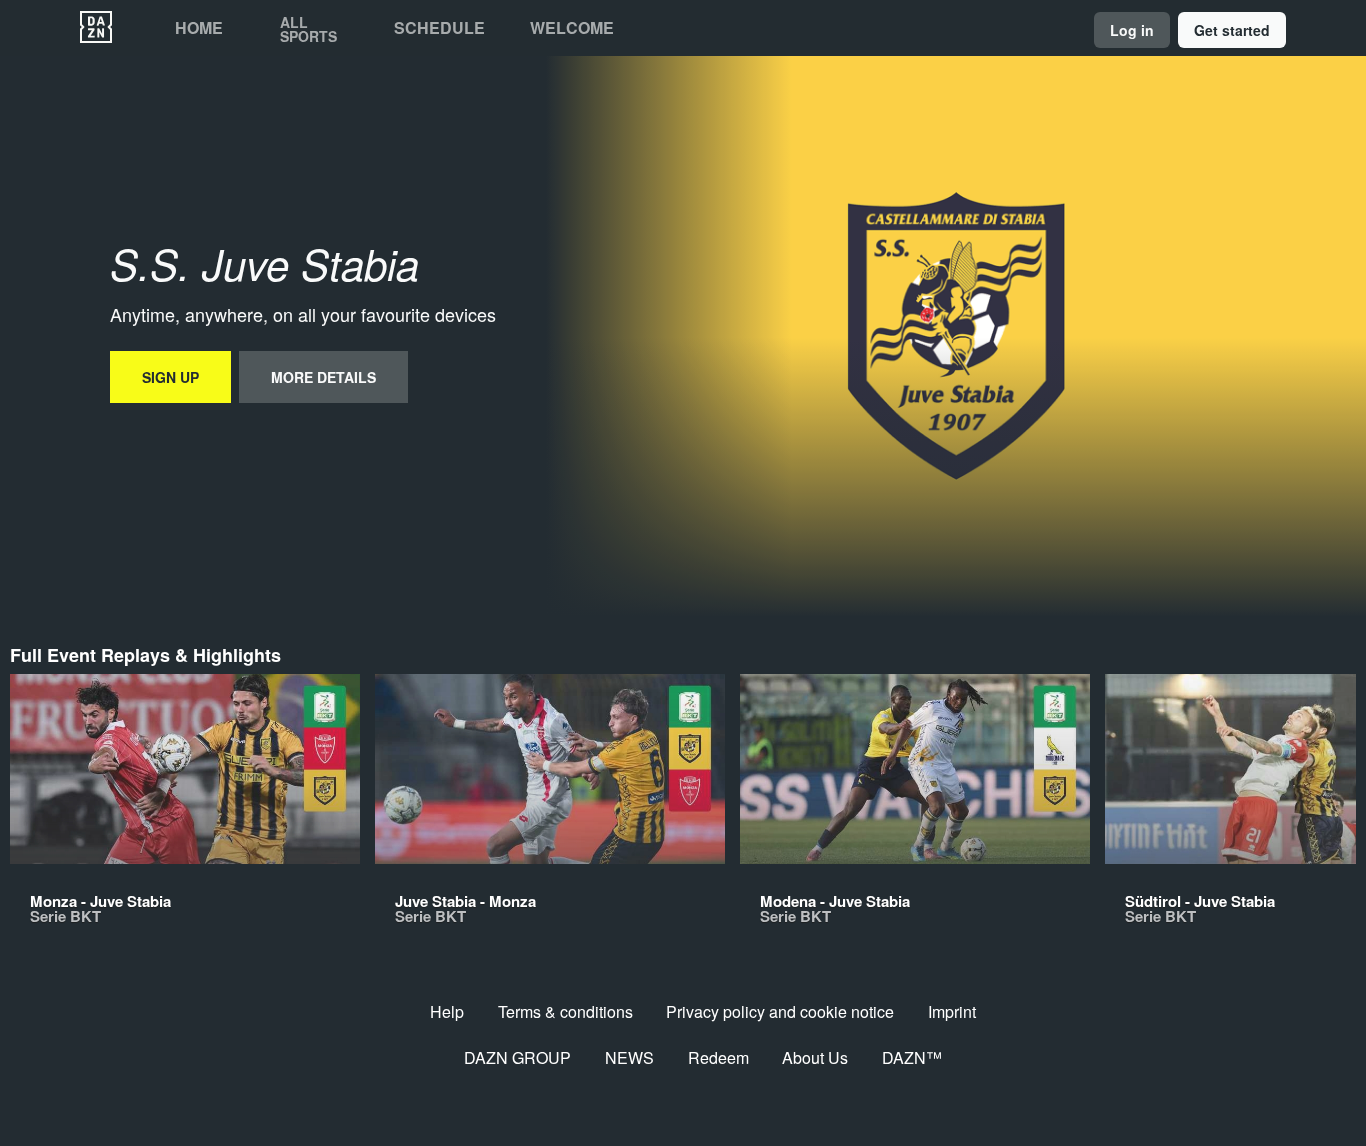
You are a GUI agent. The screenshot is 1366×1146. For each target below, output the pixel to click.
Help (447, 1011)
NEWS (629, 1057)
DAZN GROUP (517, 1057)
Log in (1132, 30)
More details (323, 377)
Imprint (952, 1011)
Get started (1232, 30)
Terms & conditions (565, 1011)
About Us (815, 1057)
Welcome (572, 28)
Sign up (170, 377)
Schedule (439, 28)
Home (199, 28)
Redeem (718, 1057)
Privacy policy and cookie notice (780, 1011)
